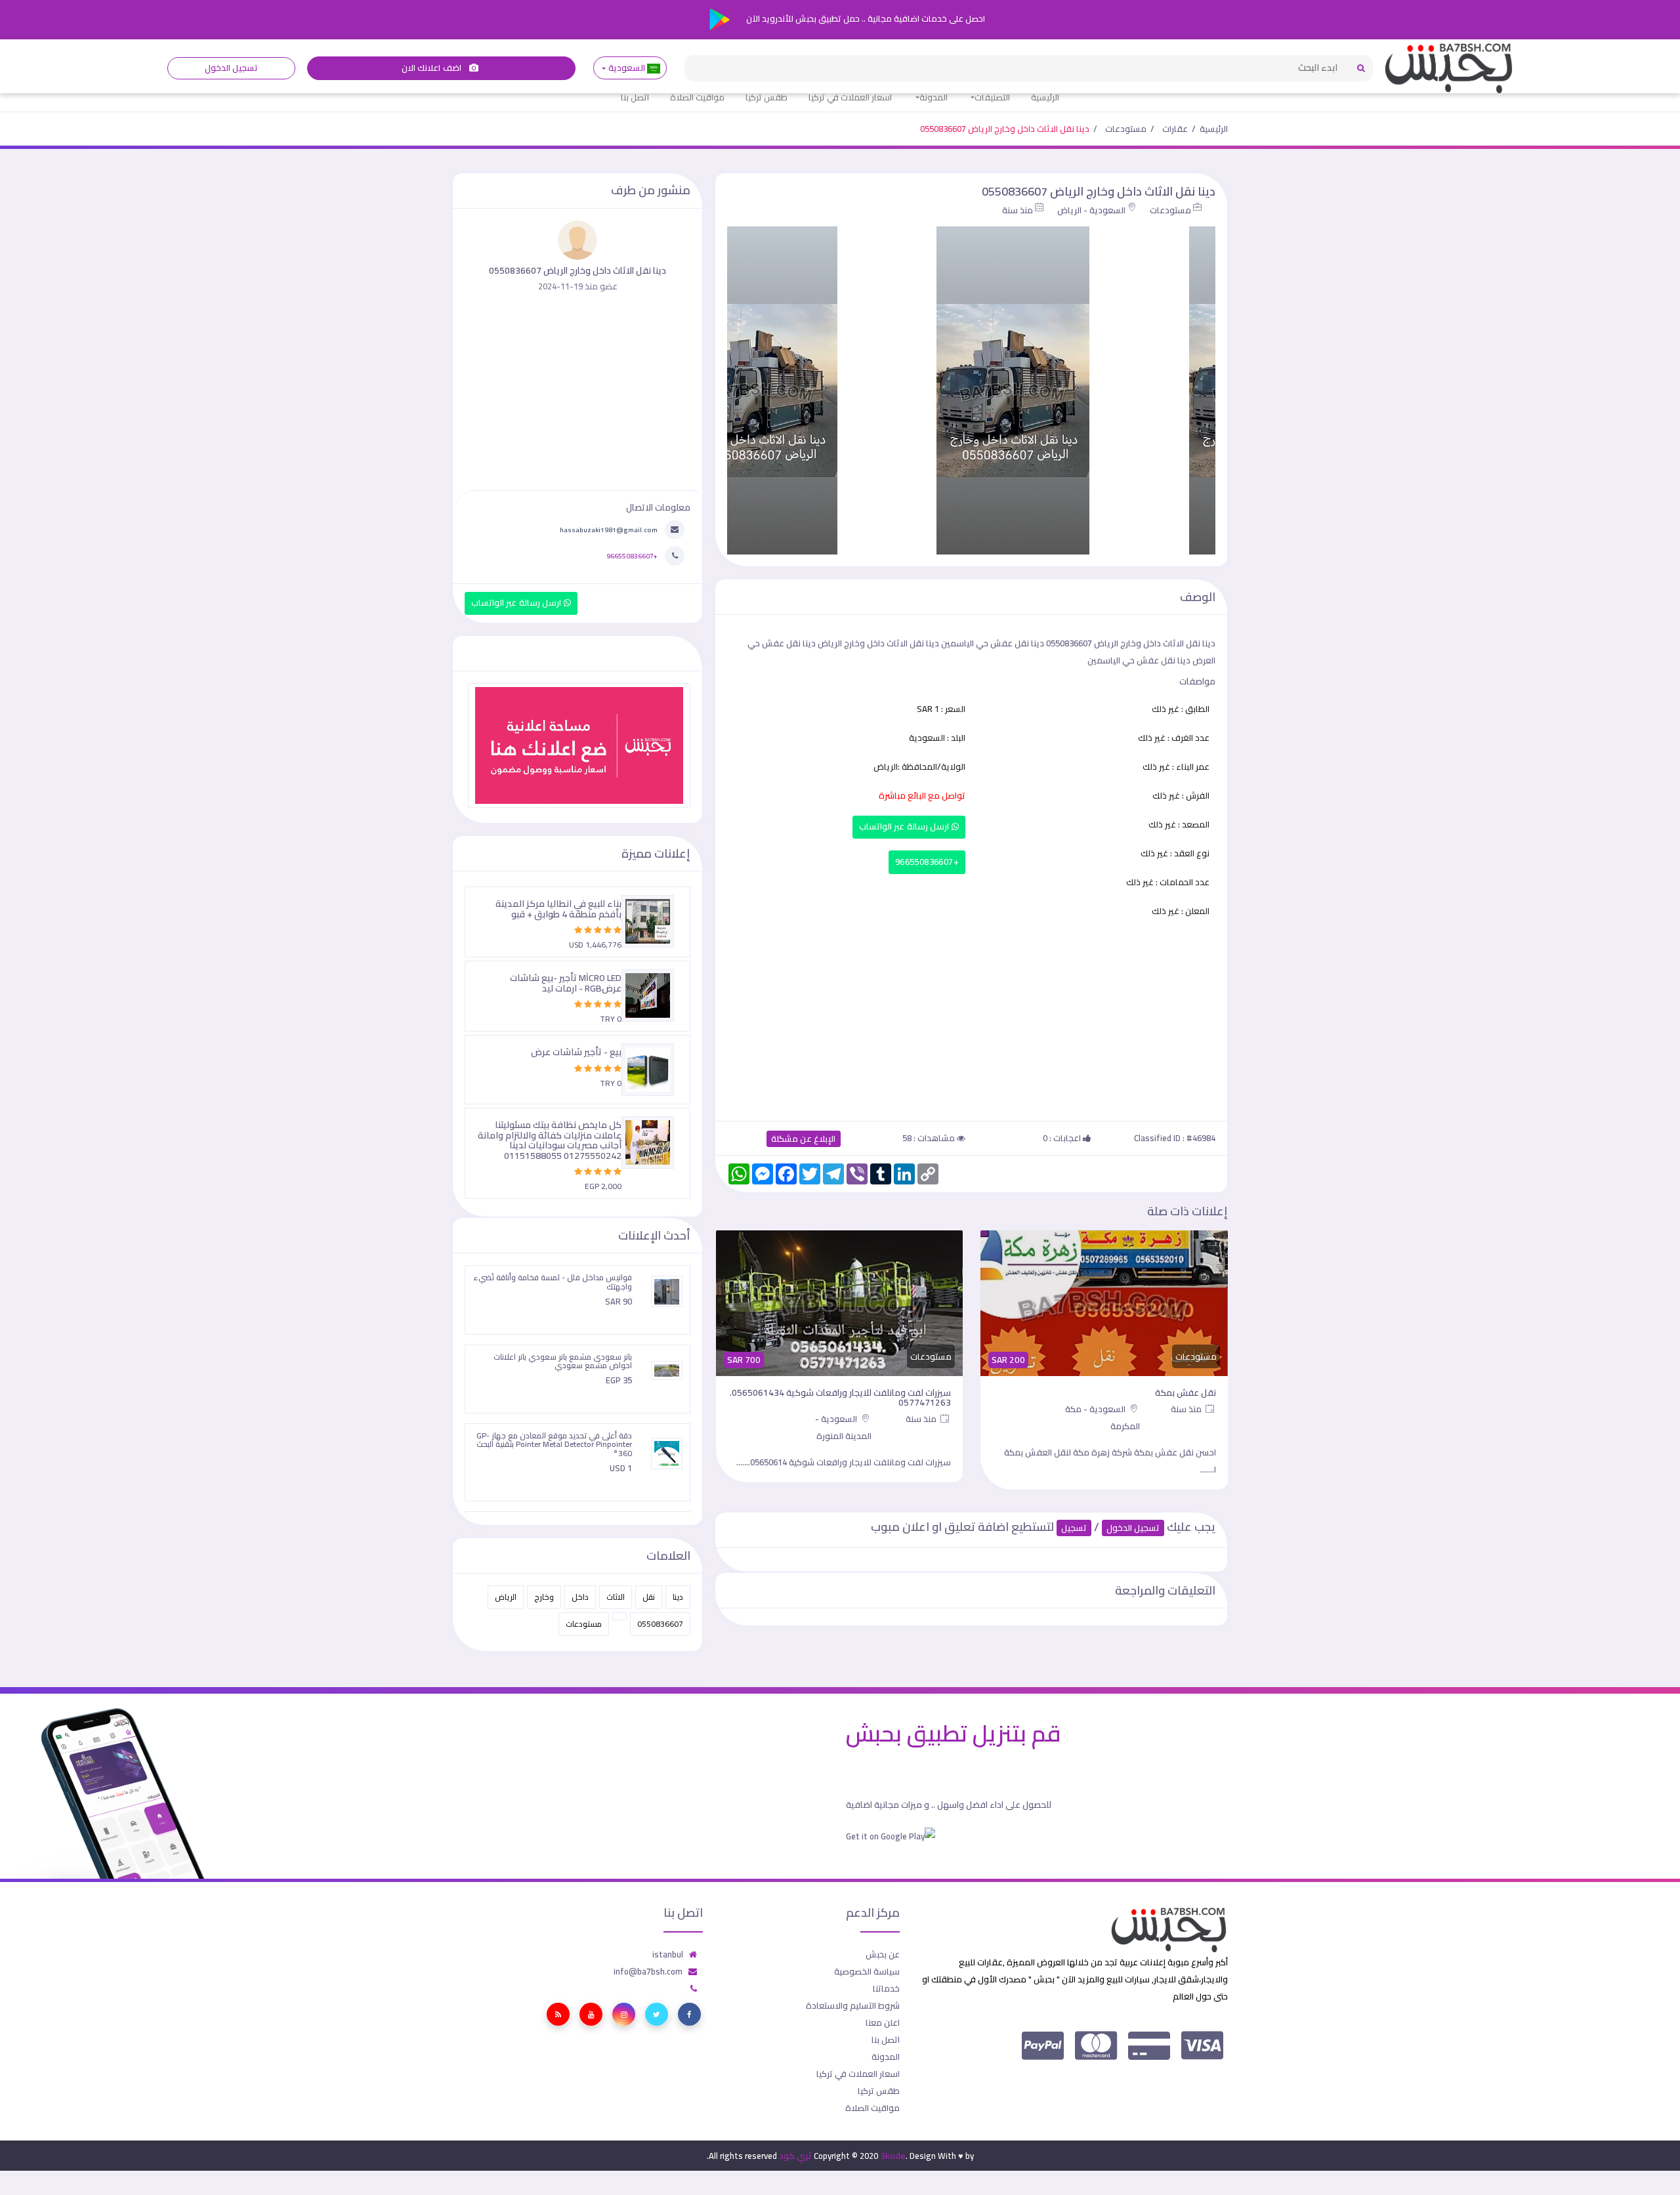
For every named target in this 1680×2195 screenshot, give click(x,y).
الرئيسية (1045, 97)
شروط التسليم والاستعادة (853, 2005)
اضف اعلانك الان (432, 68)
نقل (649, 1597)
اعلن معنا (883, 2022)
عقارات (1175, 129)
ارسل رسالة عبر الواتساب (905, 826)
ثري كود (795, 2156)
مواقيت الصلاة (697, 97)
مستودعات (1126, 129)
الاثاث (616, 1597)
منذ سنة (1018, 210)
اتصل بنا (635, 97)
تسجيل (1074, 1528)
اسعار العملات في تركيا (850, 97)
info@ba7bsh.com (648, 1971)
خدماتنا (886, 1988)
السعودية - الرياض (1091, 210)
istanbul (668, 1954)
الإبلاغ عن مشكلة (804, 1139)
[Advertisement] (971, 1017)
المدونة (934, 97)
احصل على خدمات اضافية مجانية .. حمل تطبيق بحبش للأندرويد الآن (865, 18)
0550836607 (660, 1624)
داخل (580, 1597)
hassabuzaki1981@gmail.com (609, 530)
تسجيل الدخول (231, 68)
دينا (678, 1597)
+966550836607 (927, 862)
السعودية (626, 68)
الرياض (506, 1597)
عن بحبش (883, 1954)
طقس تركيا (766, 97)
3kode (893, 2156)
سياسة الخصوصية (867, 1971)
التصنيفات (992, 97)
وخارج (544, 1597)
